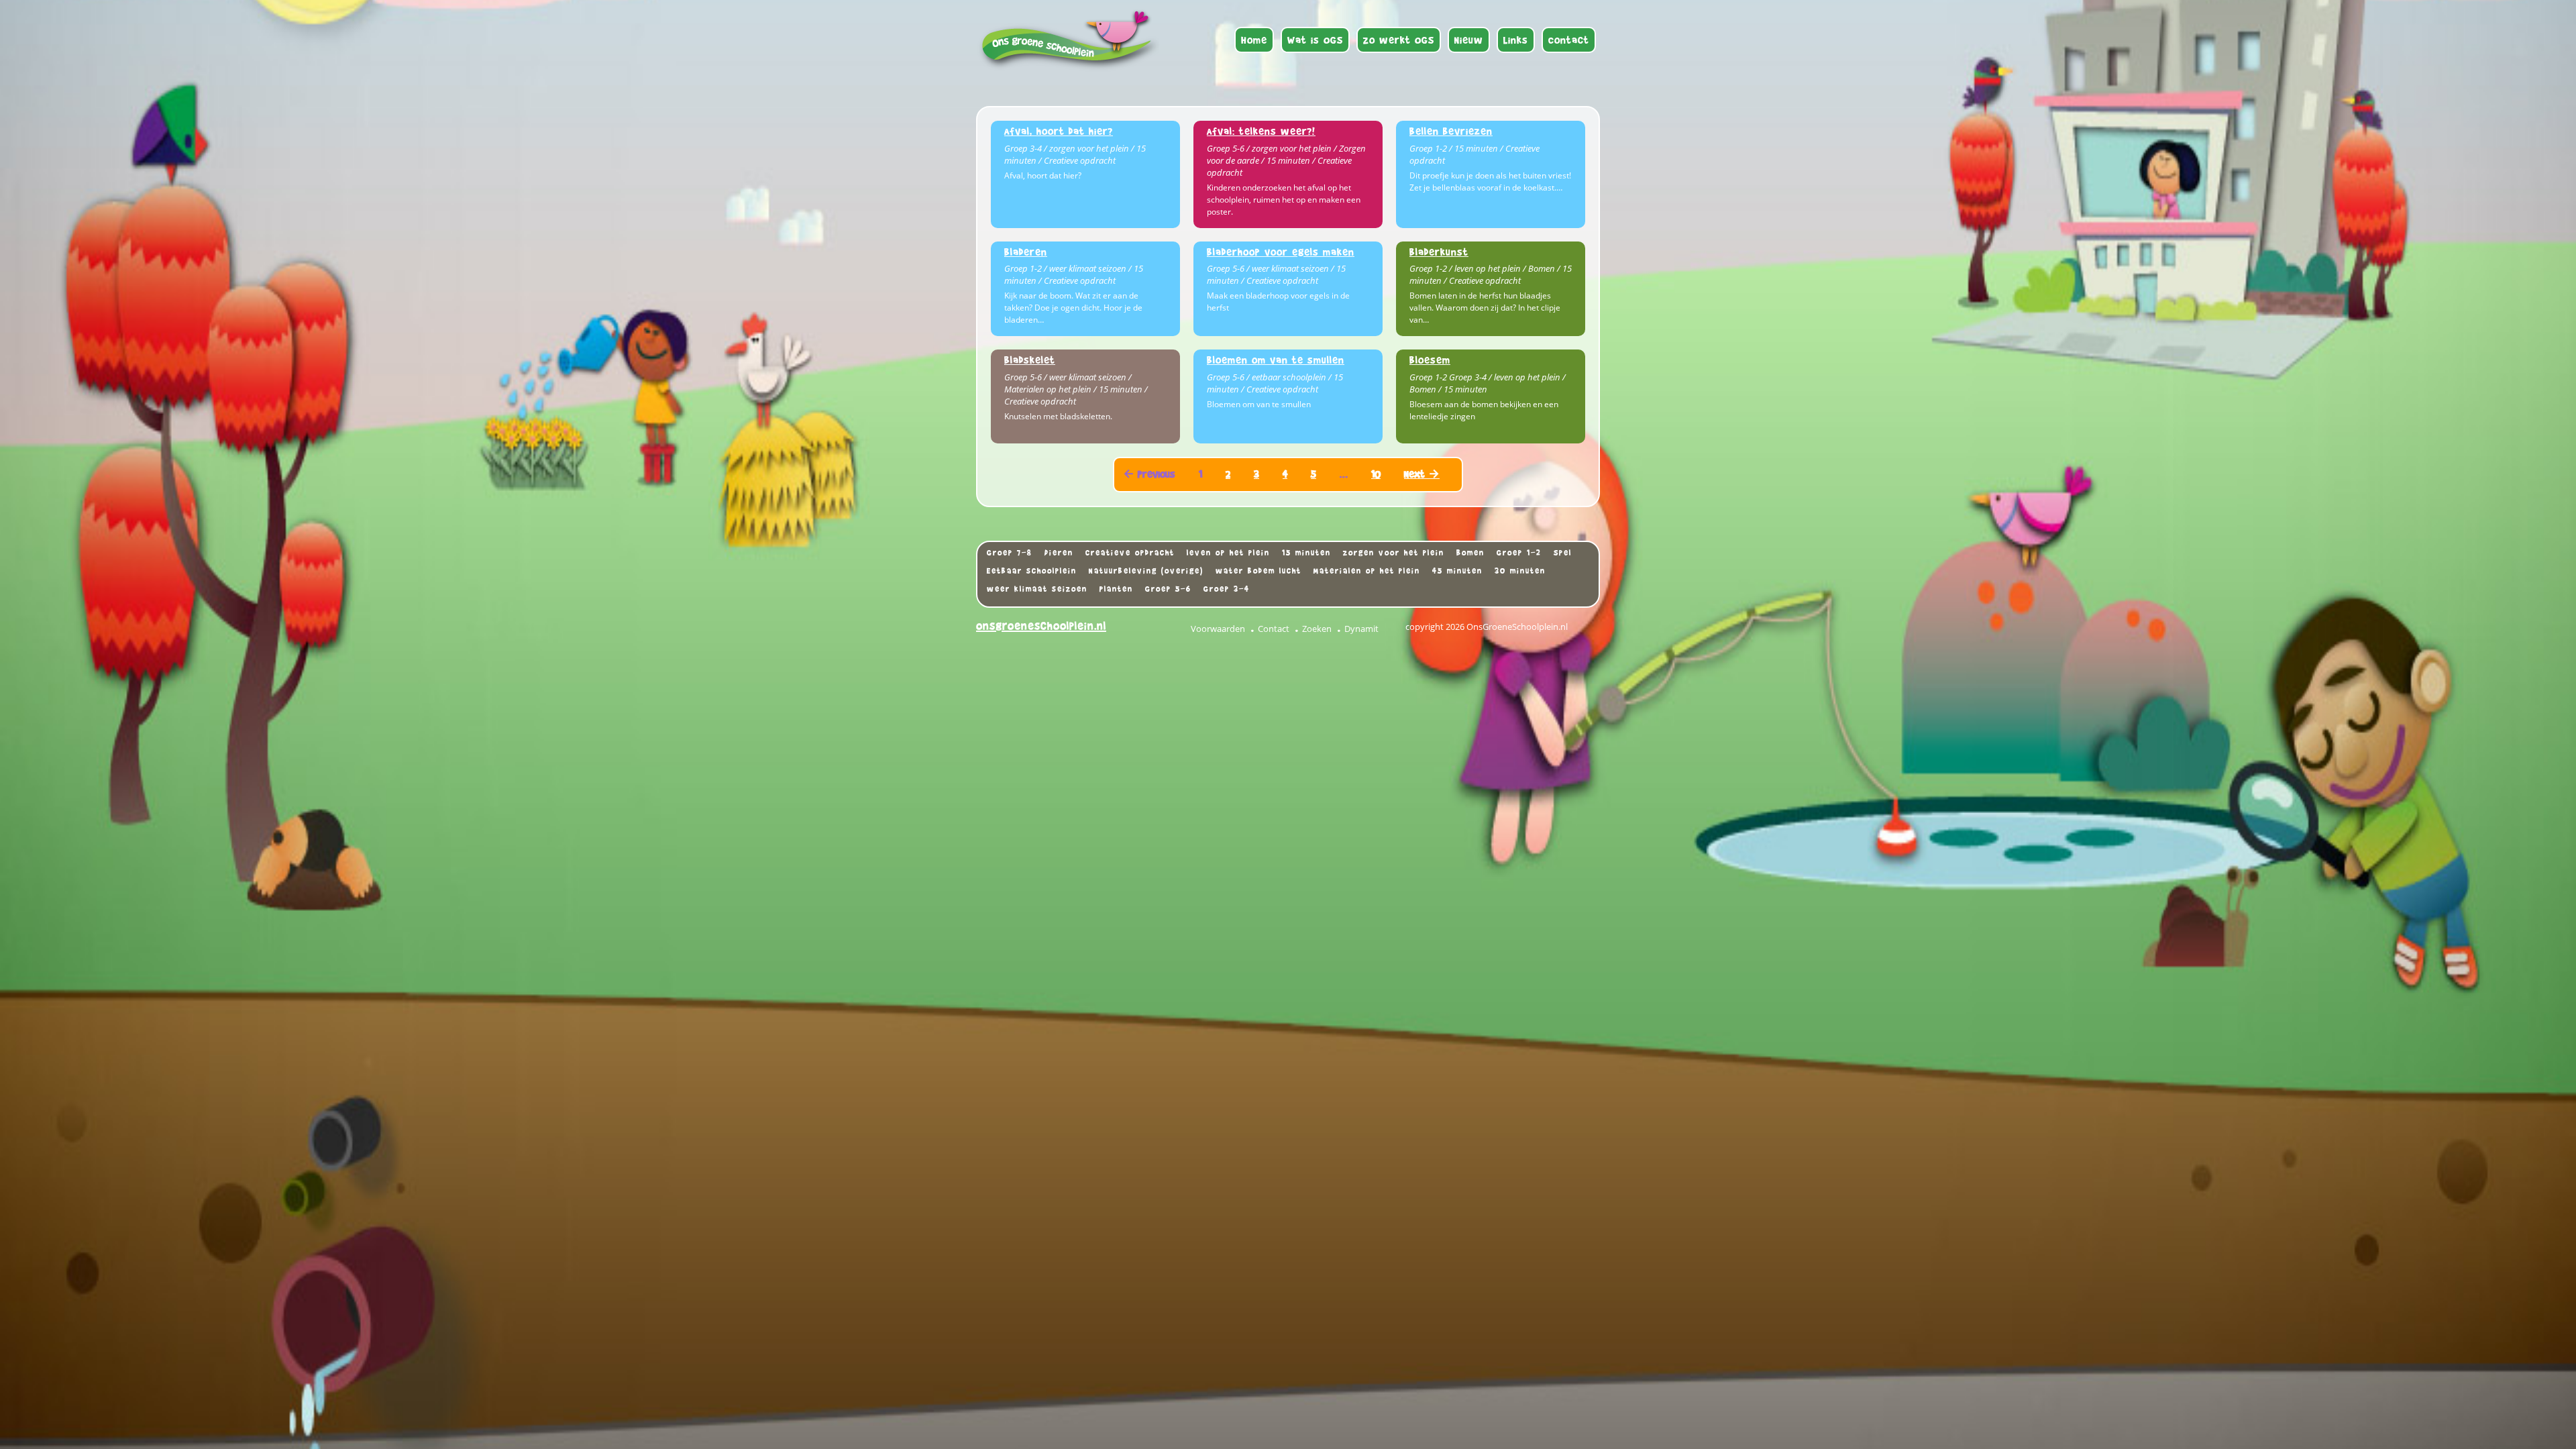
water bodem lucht (1258, 571)
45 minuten (1457, 571)
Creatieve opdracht (1130, 553)
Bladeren (1026, 252)
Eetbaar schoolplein (1032, 571)
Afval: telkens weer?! (1261, 131)
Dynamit (1361, 629)
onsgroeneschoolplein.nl (1041, 626)
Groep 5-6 (1168, 589)
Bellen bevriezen (1451, 131)
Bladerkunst (1439, 252)
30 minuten (1520, 571)
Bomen (1470, 553)
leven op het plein (1228, 553)
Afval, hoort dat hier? (1059, 131)
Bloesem (1430, 360)
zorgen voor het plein (1394, 553)
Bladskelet (1030, 360)
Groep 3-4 (1227, 589)
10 (1376, 474)
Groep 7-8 (1010, 553)
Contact (1274, 629)
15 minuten (1306, 553)
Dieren (1059, 553)
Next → (1422, 474)
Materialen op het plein (1367, 571)
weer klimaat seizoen (1037, 589)
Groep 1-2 (1519, 553)
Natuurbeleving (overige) (1146, 571)
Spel (1563, 553)
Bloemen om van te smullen (1276, 360)
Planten (1116, 589)
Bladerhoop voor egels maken (1281, 252)
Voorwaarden (1218, 629)
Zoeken (1317, 629)
